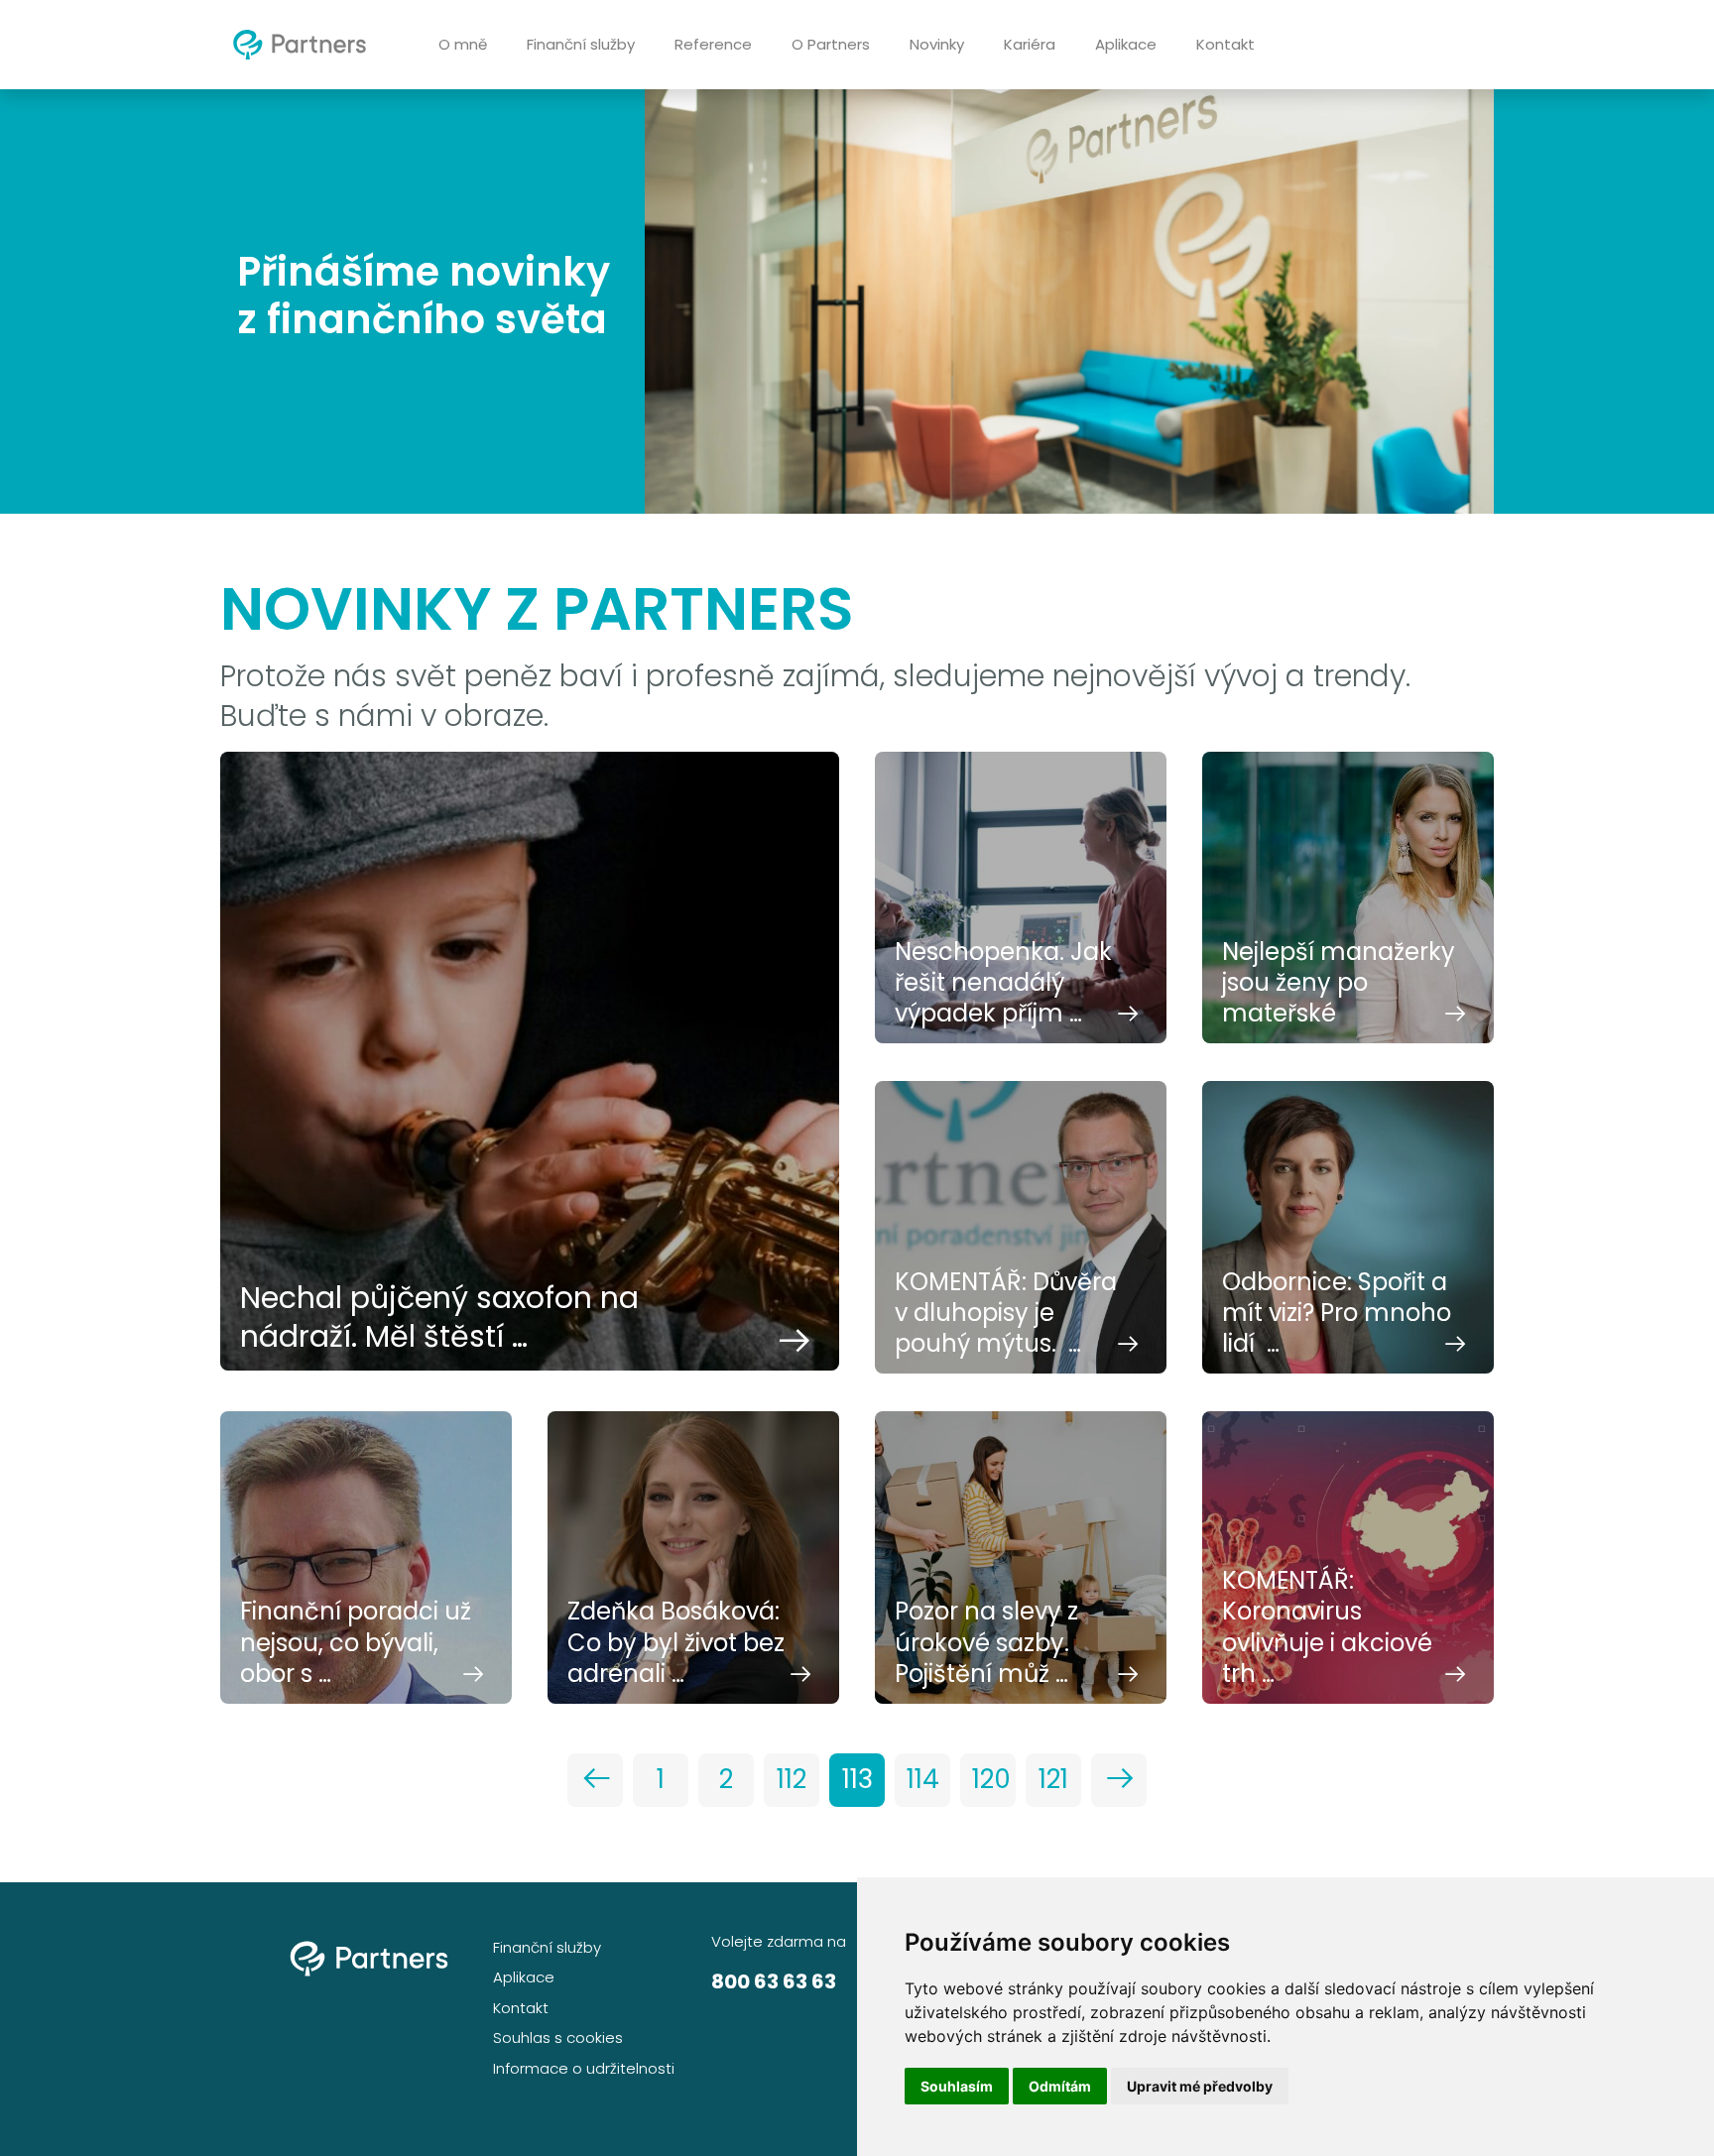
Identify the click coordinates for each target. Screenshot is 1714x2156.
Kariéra (1030, 44)
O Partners (831, 44)
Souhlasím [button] (957, 2086)
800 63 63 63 (774, 1981)
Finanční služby (581, 44)
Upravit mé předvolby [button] (1200, 2086)
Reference (713, 44)
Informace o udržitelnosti (584, 2068)
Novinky (937, 44)
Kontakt (1225, 44)
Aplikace (1126, 44)
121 (1053, 1779)
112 (792, 1779)
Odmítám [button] (1060, 2086)
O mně (463, 44)
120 (991, 1779)
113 (857, 1779)
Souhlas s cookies (558, 2037)
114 (923, 1779)
